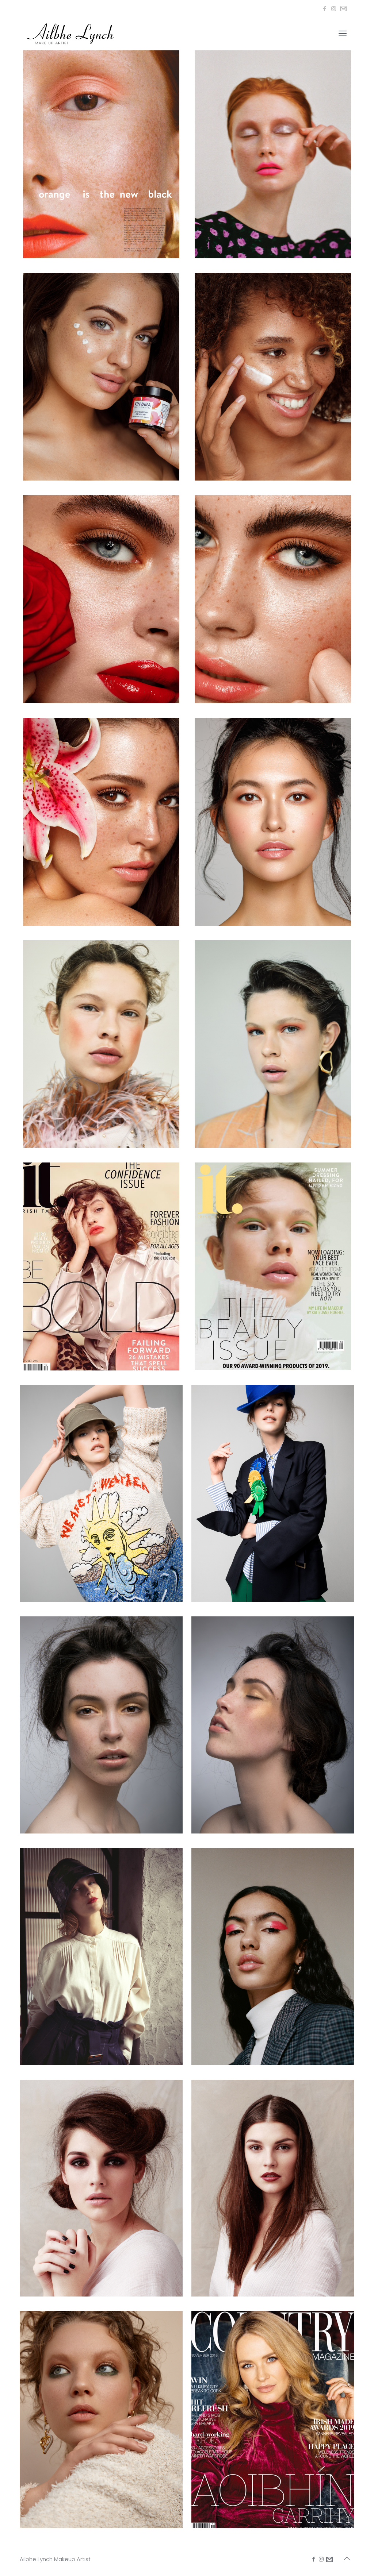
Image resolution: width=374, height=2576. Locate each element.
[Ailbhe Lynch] (70, 34)
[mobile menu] (343, 34)
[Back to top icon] (347, 2558)
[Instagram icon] (334, 9)
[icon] (343, 9)
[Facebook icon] (325, 9)
